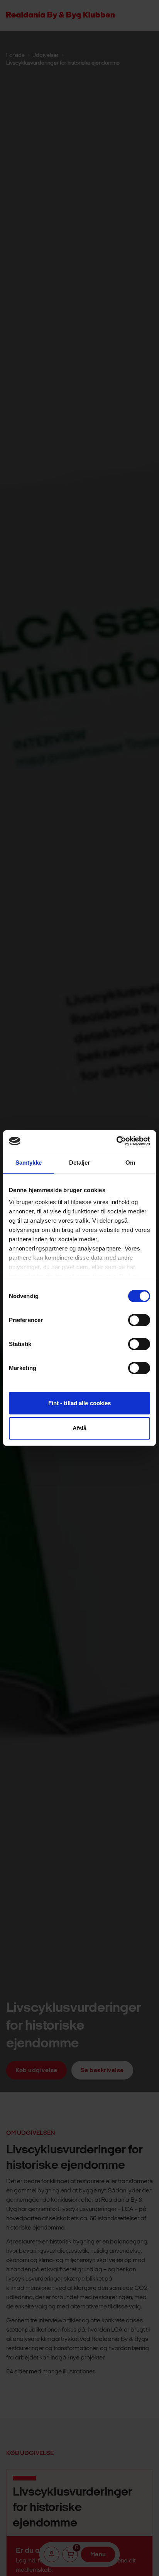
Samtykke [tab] (29, 1163)
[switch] (139, 1320)
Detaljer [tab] (80, 1163)
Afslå (80, 1428)
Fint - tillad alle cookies (80, 1403)
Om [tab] (130, 1163)
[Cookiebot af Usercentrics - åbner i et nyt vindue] (116, 1141)
